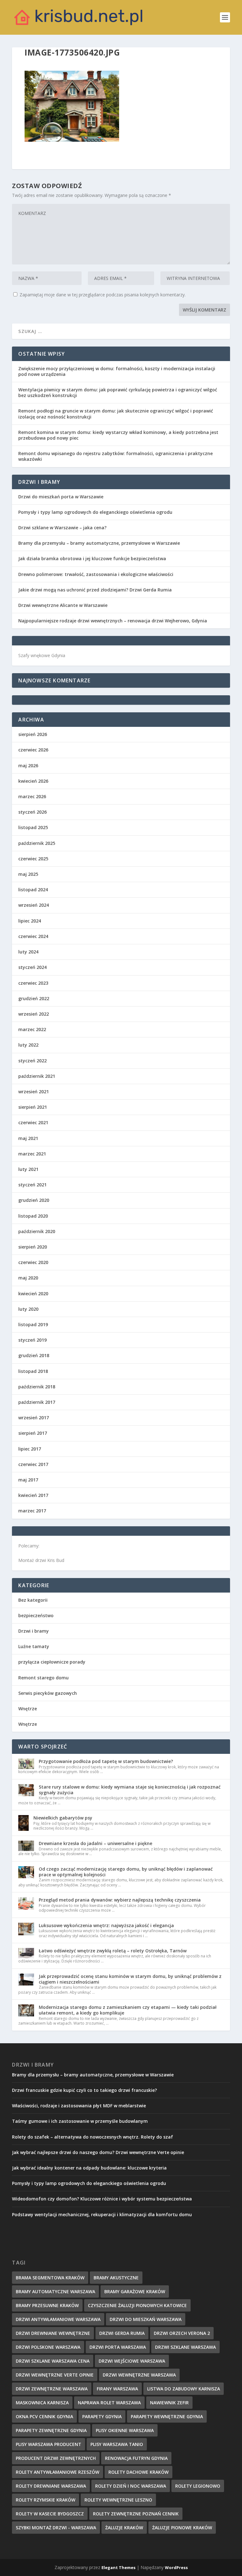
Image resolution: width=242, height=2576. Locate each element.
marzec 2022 (32, 1029)
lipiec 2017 (30, 1449)
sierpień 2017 (33, 1433)
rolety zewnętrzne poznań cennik (136, 2514)
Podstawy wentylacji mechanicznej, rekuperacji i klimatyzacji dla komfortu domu (102, 2214)
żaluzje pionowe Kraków (182, 2528)
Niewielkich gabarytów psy (63, 1818)
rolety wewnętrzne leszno (118, 2500)
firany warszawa (117, 2389)
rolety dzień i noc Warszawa (131, 2486)
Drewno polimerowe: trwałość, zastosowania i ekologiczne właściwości (96, 574)
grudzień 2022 (34, 998)
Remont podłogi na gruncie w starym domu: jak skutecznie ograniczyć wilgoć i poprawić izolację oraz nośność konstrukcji (116, 414)
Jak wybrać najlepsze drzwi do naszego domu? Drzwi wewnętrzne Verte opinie (98, 2152)
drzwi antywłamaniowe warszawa (58, 2319)
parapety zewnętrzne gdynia (51, 2430)
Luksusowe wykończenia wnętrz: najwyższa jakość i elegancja (106, 1925)
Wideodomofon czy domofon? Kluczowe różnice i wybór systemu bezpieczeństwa (102, 2199)
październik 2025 (37, 843)
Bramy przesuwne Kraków (47, 2305)
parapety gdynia (102, 2416)
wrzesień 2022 (34, 1014)
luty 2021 (28, 1169)
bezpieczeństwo (36, 1615)
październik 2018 (37, 1387)
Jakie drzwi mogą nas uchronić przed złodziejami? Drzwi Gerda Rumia (95, 590)
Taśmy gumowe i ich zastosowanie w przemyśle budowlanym (80, 2121)
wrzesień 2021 (34, 1092)
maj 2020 (28, 1278)
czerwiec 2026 (33, 750)
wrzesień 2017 (34, 1418)
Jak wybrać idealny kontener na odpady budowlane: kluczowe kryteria (89, 2168)
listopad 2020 (33, 1216)
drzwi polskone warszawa (48, 2347)
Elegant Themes (118, 2567)
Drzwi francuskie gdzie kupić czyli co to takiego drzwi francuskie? (84, 2090)
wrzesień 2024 (34, 905)
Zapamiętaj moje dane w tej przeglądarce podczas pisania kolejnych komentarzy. (103, 295)
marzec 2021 (32, 1154)
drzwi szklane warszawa (185, 2347)
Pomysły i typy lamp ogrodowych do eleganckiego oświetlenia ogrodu (95, 512)
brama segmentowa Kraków (50, 2278)
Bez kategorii (33, 1600)
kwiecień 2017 (33, 1495)
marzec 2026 (32, 796)
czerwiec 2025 (33, 859)
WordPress (176, 2567)
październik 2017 (37, 1402)
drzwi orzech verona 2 (182, 2333)
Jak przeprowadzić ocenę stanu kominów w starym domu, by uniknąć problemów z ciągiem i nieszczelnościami (130, 1979)
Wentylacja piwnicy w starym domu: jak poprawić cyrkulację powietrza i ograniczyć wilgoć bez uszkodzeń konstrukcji (118, 392)
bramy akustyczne (116, 2278)
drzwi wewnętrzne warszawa (139, 2375)
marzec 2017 (32, 1511)
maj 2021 (28, 1138)
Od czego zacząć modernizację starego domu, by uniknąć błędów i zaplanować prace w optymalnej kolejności (126, 1872)
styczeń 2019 (32, 1340)
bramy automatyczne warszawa (55, 2291)
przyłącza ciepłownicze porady (52, 1662)
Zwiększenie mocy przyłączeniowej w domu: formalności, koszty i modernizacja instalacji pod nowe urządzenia (117, 371)
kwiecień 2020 (33, 1294)
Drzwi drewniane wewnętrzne (53, 2333)
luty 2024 (28, 952)
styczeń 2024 (32, 967)
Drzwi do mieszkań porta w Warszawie (61, 497)
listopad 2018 (33, 1371)
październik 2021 (37, 1076)
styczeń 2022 (32, 1061)
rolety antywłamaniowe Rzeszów (58, 2472)
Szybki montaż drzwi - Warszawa (56, 2528)
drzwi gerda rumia (122, 2333)
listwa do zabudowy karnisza (184, 2389)
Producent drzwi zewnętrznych (56, 2458)
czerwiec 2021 (33, 1122)
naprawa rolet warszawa (109, 2403)
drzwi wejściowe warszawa (132, 2361)
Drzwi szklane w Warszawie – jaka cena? (62, 528)
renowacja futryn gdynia (136, 2458)
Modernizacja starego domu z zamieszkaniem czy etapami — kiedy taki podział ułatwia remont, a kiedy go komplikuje (128, 2010)
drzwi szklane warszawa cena (53, 2361)
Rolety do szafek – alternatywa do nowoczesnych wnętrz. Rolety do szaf (92, 2137)
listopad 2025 (33, 827)
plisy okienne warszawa (125, 2430)
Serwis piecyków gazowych (48, 1693)
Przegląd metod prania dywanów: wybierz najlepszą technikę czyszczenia (120, 1900)
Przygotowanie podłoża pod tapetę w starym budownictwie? (106, 1761)
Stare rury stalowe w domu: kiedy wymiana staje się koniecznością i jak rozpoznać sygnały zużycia (130, 1790)
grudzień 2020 (34, 1200)
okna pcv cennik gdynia (44, 2416)
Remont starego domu (43, 1678)
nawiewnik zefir (169, 2403)
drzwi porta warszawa (118, 2347)
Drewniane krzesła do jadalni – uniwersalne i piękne (95, 1843)
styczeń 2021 (32, 1185)
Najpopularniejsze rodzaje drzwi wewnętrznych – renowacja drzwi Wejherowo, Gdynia (113, 621)
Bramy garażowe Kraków (135, 2291)
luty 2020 (28, 1309)
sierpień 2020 (33, 1247)
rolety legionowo (198, 2486)
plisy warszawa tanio (117, 2444)
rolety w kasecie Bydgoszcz (50, 2514)
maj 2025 (28, 874)
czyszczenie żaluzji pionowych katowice (137, 2305)
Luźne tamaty (34, 1646)
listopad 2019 (33, 1324)
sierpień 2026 (33, 734)
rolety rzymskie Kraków (46, 2500)
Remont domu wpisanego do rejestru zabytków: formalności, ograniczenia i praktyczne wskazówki (115, 456)
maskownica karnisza (42, 2403)
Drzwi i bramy (34, 1631)
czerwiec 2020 (33, 1262)
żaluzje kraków (124, 2528)
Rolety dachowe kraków (138, 2472)
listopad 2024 (33, 890)
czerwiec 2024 (33, 936)
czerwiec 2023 (33, 983)
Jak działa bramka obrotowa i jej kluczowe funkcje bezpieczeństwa (92, 558)
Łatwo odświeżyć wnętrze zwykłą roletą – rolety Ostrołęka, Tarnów (113, 1951)
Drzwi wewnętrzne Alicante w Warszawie (63, 605)
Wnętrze (28, 1709)
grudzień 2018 (34, 1355)
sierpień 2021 (33, 1107)
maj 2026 (28, 766)
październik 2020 (37, 1231)
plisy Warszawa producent (49, 2444)
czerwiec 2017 (33, 1464)
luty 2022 (28, 1045)
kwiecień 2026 (33, 781)
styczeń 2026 (32, 812)
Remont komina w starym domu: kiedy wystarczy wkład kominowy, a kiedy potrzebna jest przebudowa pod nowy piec (118, 435)
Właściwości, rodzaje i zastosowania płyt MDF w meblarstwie (79, 2106)
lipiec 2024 (30, 921)
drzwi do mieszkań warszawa (146, 2319)
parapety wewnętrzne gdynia (167, 2416)
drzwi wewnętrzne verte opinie (55, 2375)
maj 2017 (28, 1480)
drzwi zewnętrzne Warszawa (52, 2389)
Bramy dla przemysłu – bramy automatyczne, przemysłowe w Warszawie (99, 543)
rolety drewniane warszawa (51, 2486)
